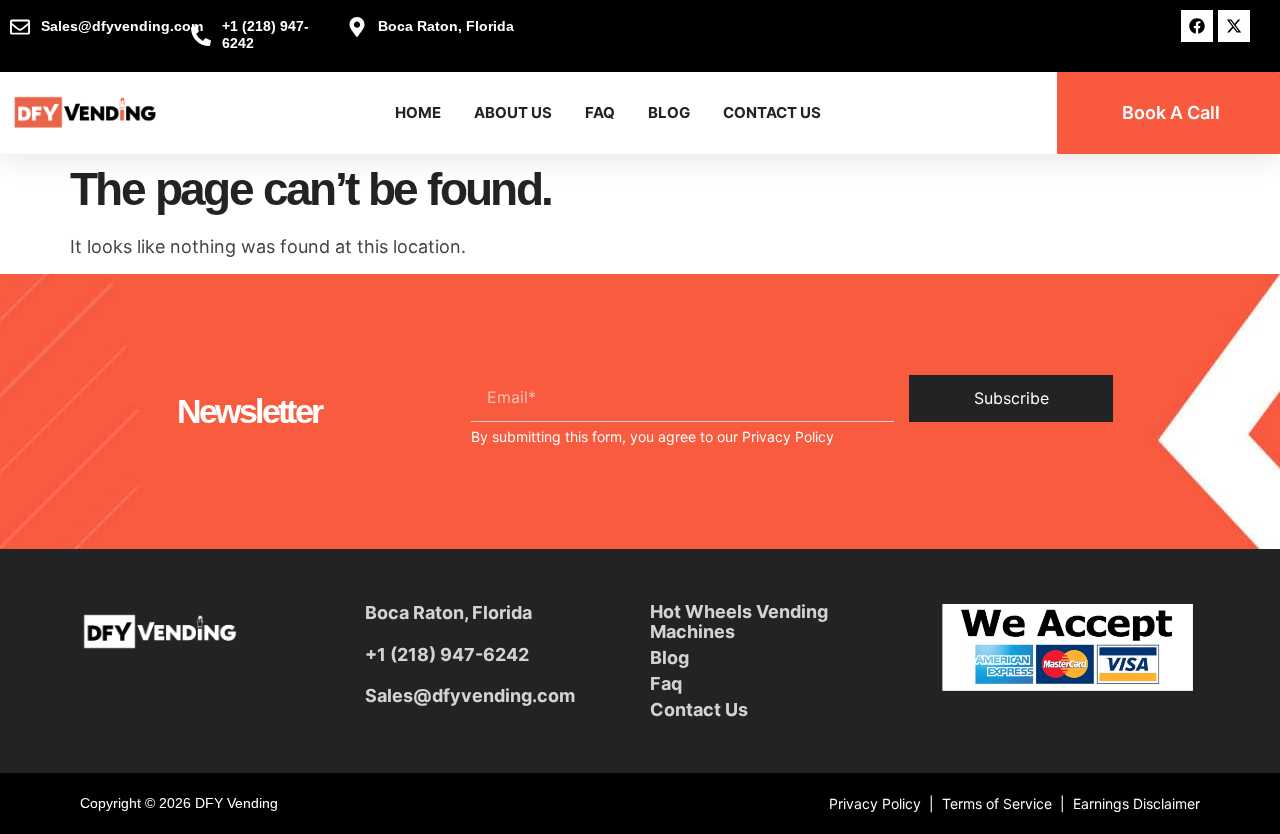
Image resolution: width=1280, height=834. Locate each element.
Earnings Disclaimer (1136, 803)
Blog (669, 112)
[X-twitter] (1234, 26)
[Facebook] (1197, 26)
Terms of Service (997, 803)
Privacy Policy (788, 436)
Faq (666, 683)
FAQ (600, 112)
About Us (513, 112)
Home (418, 112)
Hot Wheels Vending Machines (739, 621)
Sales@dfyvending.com (470, 695)
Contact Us (772, 112)
